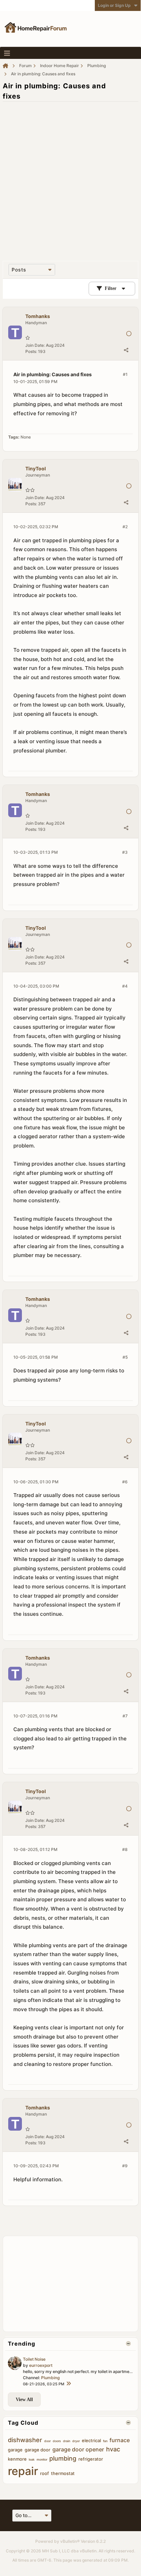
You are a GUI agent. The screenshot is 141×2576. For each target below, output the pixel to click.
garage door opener (78, 2449)
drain (67, 2441)
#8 (125, 1849)
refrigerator (91, 2459)
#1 (125, 374)
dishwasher (25, 2440)
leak (32, 2459)
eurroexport (41, 2365)
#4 (125, 986)
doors (57, 2441)
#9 (125, 2166)
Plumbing (50, 2378)
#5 (125, 1357)
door (47, 2441)
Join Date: (35, 345)
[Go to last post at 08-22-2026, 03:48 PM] (68, 2384)
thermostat (63, 2473)
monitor (42, 2459)
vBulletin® (70, 2541)
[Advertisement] (70, 178)
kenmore (17, 2459)
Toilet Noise (34, 2359)
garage (15, 2450)
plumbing (63, 2458)
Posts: (31, 351)
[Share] (126, 350)
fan (105, 2441)
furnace (120, 2440)
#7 (125, 1716)
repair (23, 2471)
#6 (125, 1482)
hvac (113, 2449)
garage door (37, 2450)
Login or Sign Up (114, 5)
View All (24, 2400)
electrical (91, 2440)
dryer (76, 2441)
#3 (125, 852)
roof (44, 2473)
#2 (125, 527)
